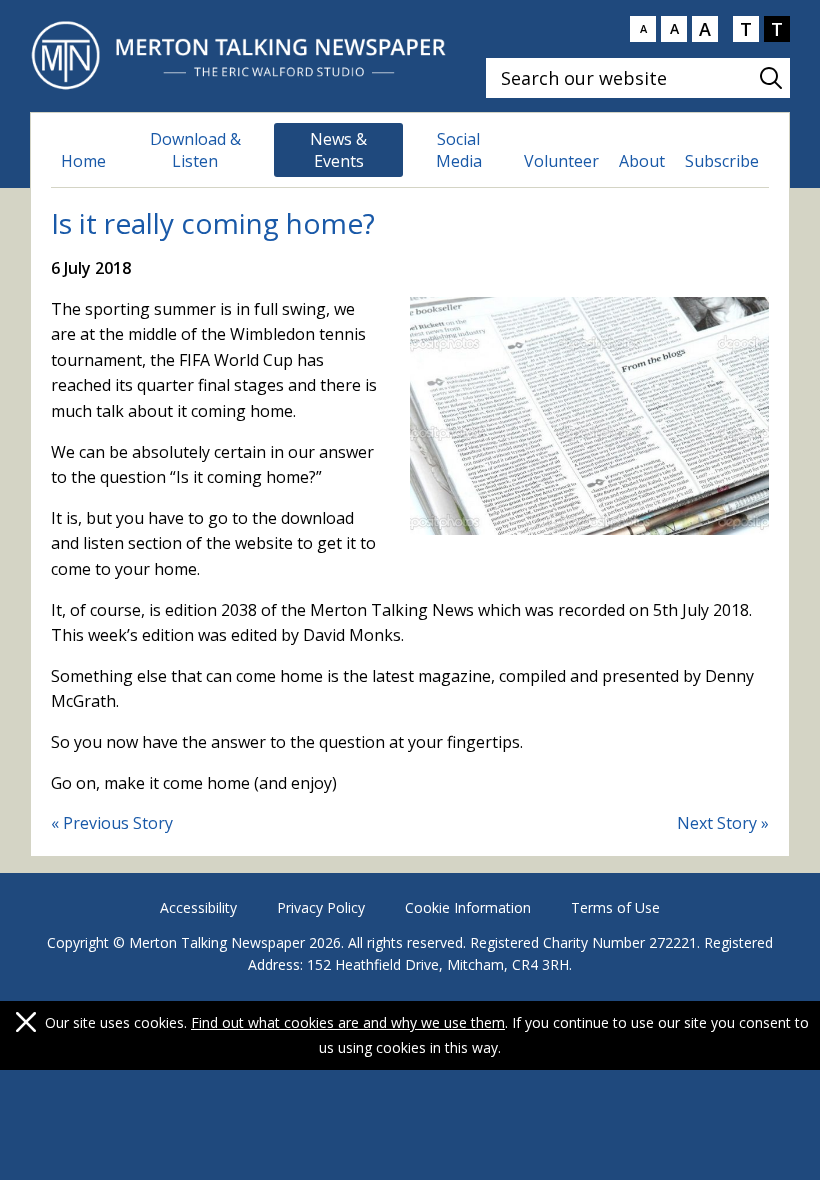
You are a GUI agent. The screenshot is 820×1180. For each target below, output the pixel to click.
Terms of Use (615, 907)
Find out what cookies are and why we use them (348, 1022)
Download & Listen (195, 150)
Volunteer (561, 161)
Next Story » (723, 823)
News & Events (338, 150)
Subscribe (722, 161)
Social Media (459, 150)
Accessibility (198, 907)
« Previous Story (112, 823)
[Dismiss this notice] (26, 1022)
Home (83, 161)
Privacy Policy (321, 907)
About (642, 161)
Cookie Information (468, 907)
